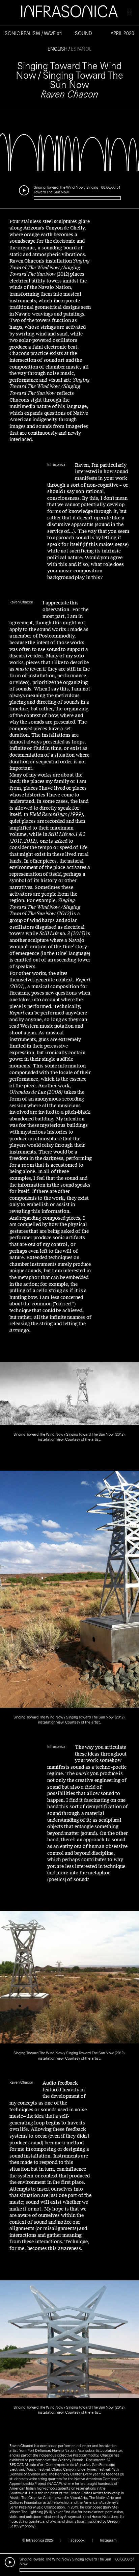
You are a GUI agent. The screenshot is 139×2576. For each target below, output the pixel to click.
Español (81, 49)
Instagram (108, 2540)
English (58, 49)
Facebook (76, 2540)
